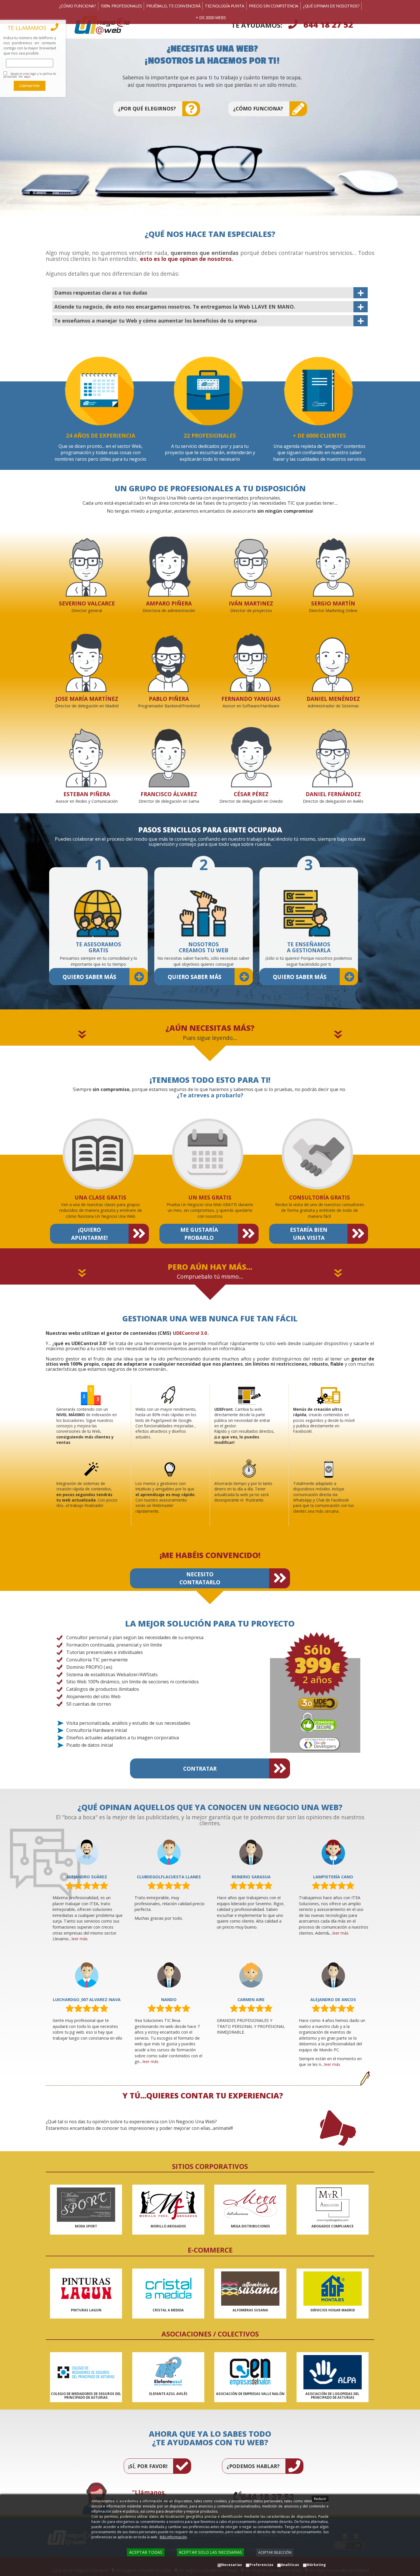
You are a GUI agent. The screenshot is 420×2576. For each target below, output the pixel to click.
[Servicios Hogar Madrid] (332, 2289)
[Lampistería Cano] (333, 1852)
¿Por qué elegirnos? (147, 108)
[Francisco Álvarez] (168, 753)
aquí (27, 77)
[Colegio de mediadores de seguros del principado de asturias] (86, 2372)
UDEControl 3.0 (190, 1333)
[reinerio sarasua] (251, 1852)
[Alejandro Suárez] (87, 1852)
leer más (80, 1939)
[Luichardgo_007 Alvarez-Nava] (87, 1975)
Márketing (316, 2565)
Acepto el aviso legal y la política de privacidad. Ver (30, 75)
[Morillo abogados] (168, 2205)
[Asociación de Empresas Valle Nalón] (250, 2372)
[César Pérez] (250, 753)
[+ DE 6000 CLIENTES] (318, 391)
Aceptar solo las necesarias (210, 2552)
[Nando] (169, 1975)
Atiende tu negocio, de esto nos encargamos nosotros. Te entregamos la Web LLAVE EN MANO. (175, 307)
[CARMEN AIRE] (251, 1975)
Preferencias (261, 2565)
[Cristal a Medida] (168, 2289)
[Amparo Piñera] (168, 562)
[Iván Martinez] (250, 562)
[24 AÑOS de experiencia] (100, 391)
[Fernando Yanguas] (250, 658)
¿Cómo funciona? (258, 108)
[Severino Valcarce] (86, 562)
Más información (173, 2537)
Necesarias (232, 2565)
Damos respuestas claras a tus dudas (101, 293)
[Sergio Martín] (332, 562)
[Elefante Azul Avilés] (168, 2372)
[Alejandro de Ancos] (333, 1975)
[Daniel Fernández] (332, 753)
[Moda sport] (86, 2205)
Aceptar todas (146, 2552)
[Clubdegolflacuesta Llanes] (169, 1852)
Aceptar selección (275, 2552)
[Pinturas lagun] (86, 2289)
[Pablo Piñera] (168, 658)
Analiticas (290, 2565)
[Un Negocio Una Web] (128, 25)
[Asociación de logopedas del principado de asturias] (332, 2372)
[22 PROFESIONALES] (209, 391)
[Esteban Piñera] (86, 753)
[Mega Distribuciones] (250, 2205)
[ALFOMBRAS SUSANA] (250, 2289)
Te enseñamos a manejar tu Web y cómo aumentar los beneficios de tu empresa (156, 321)
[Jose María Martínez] (86, 658)
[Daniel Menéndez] (332, 658)
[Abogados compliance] (332, 2205)
